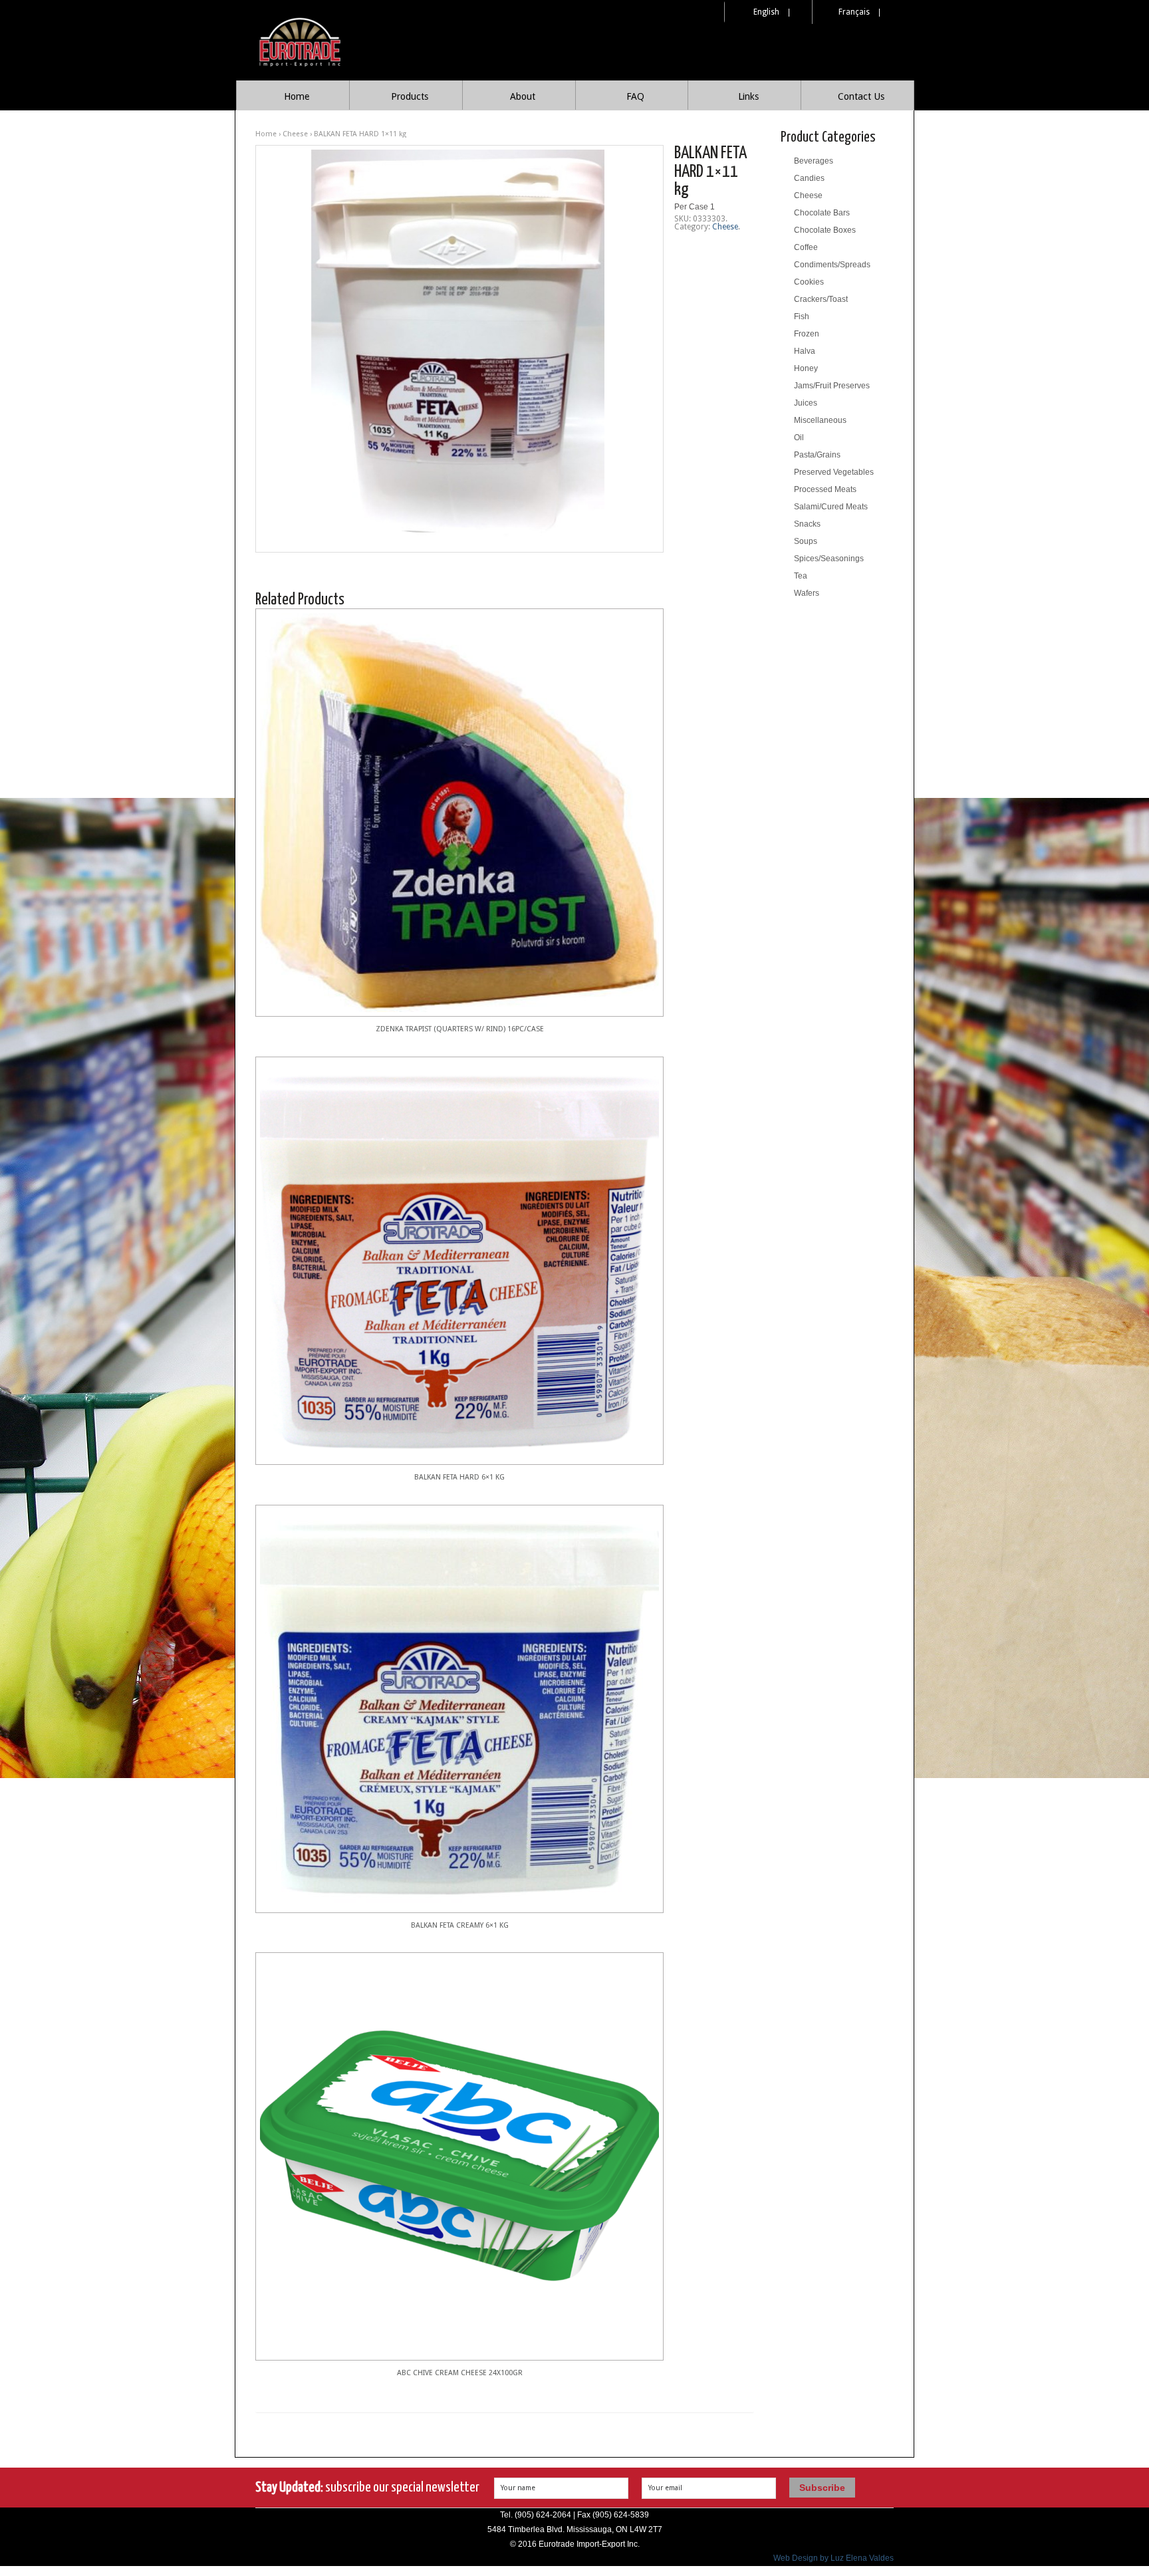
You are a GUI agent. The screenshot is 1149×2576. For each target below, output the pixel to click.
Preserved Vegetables (834, 472)
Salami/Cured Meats (831, 507)
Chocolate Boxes (825, 230)
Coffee (806, 247)
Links (748, 96)
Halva (805, 351)
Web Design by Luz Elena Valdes (833, 2558)
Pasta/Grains (817, 455)
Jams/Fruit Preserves (832, 386)
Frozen (807, 334)
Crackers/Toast (821, 299)
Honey (806, 368)
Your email (665, 2488)
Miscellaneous (820, 420)
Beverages (814, 161)
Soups (806, 541)
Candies (809, 178)
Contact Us (861, 96)
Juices (806, 403)
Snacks (807, 524)
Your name (518, 2488)
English (766, 12)
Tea (801, 576)
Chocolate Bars (822, 213)
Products (410, 96)
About (523, 96)
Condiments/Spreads (832, 265)
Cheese (295, 134)
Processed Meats (825, 489)
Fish (802, 317)
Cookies (809, 282)
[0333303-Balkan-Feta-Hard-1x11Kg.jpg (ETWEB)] (459, 349)
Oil (799, 438)
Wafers (807, 593)
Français (854, 12)
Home (297, 96)
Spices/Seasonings (829, 559)
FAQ (635, 96)
